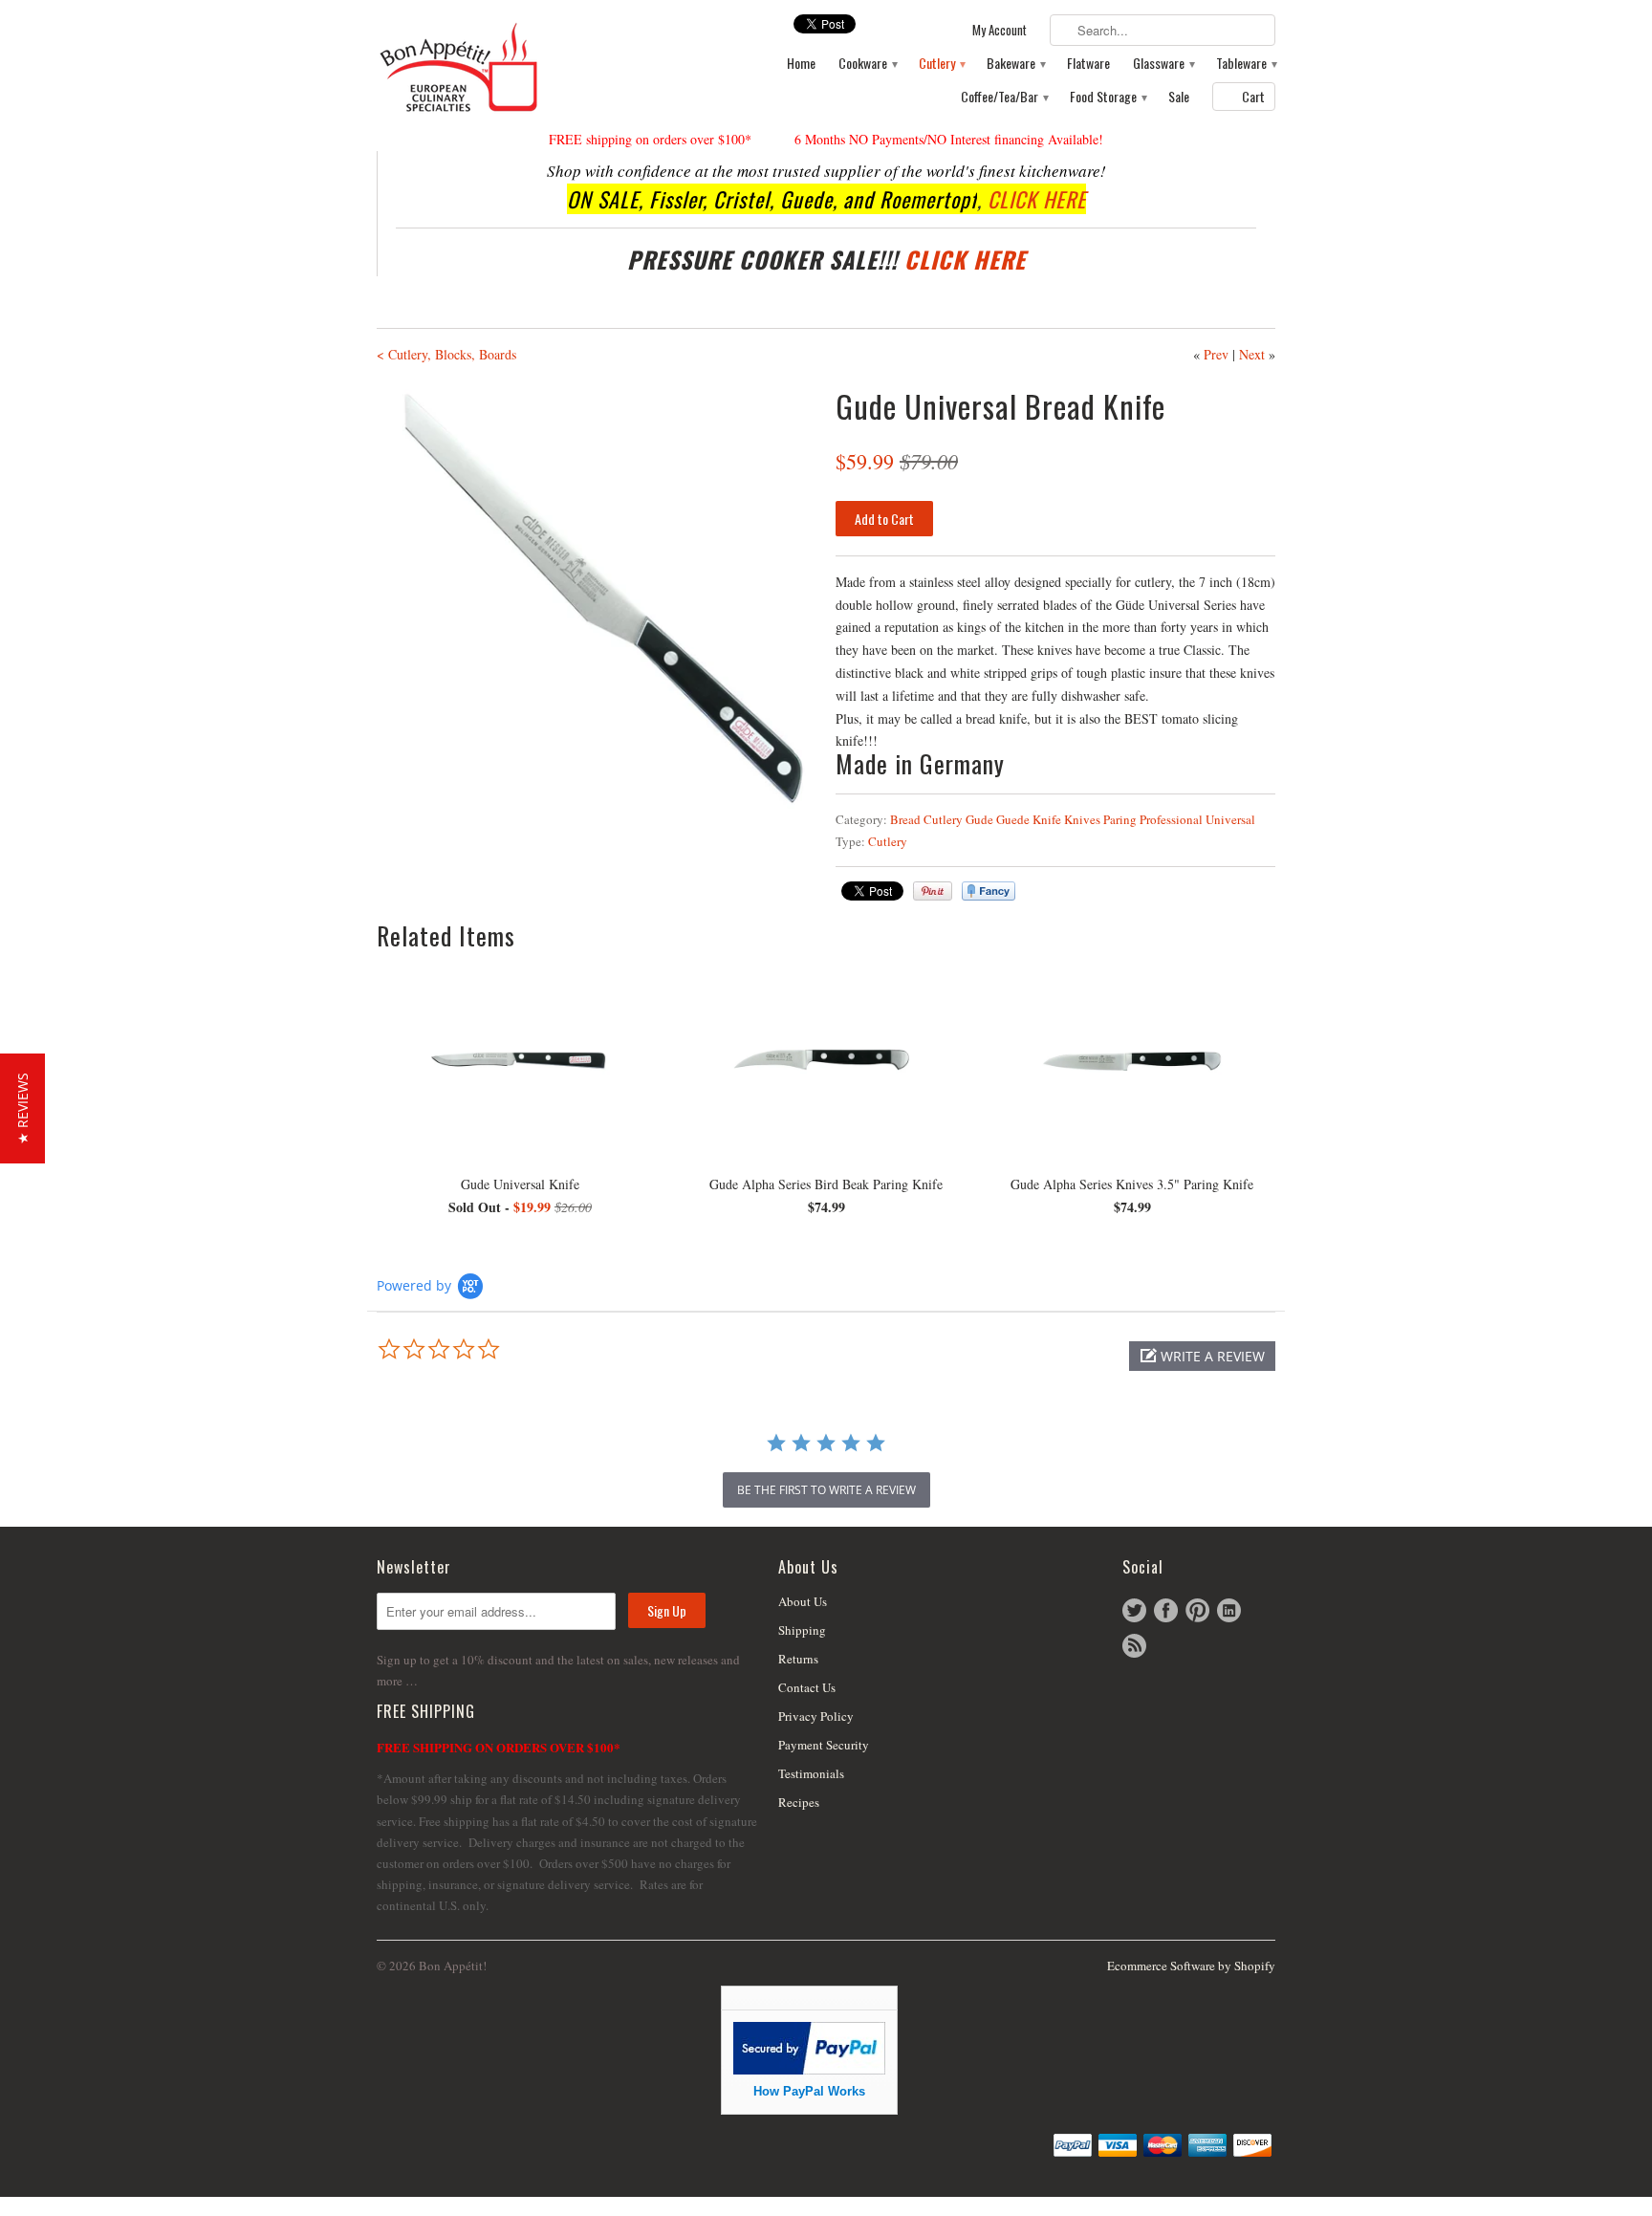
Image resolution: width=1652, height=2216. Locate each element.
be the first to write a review (826, 1490)
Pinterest (1197, 1610)
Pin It (933, 891)
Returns (798, 1659)
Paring (1120, 819)
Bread (905, 819)
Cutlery (941, 64)
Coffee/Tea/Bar (1004, 97)
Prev (1216, 354)
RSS (1134, 1646)
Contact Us (807, 1687)
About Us (803, 1601)
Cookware (867, 64)
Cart (1253, 96)
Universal (1230, 819)
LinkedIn (1229, 1610)
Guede (1013, 819)
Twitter (1134, 1610)
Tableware (1246, 64)
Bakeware (1015, 64)
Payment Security (824, 1745)
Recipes (799, 1802)
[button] (1202, 1356)
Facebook (1166, 1610)
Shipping (802, 1630)
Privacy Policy (816, 1716)
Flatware (1088, 64)
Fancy (989, 891)
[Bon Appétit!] (520, 66)
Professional (1171, 819)
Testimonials (811, 1773)
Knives (1082, 819)
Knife (1047, 819)
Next (1252, 354)
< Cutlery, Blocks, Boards (446, 354)
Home (801, 64)
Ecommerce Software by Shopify (1191, 1966)
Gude (979, 819)
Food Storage (1108, 97)
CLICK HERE (1037, 199)
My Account (1000, 30)
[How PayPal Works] (809, 2069)
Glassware (1163, 64)
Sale (1179, 97)
